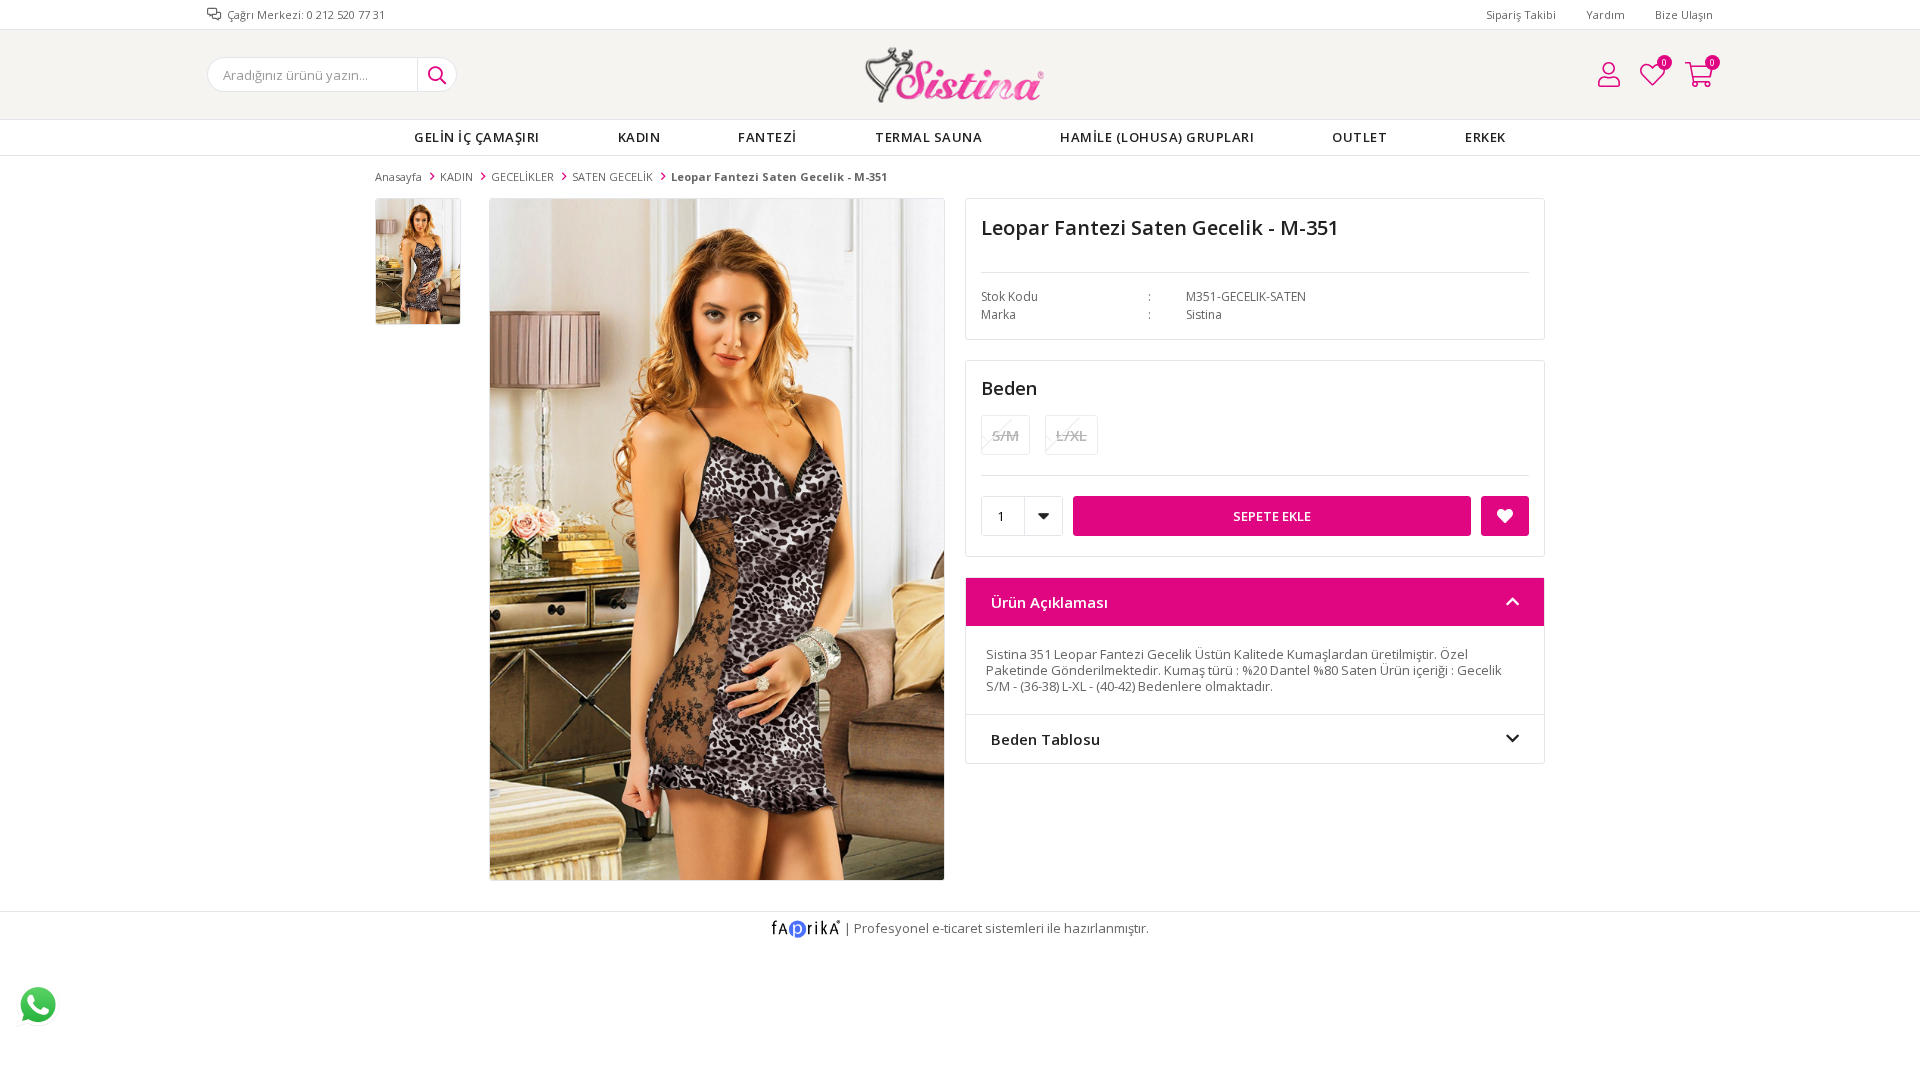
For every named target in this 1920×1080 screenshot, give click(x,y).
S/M (1005, 435)
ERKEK (1485, 137)
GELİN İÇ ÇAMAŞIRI (477, 137)
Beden (1009, 388)
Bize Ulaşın (1684, 14)
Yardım (1605, 14)
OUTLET (1359, 137)
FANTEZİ (767, 137)
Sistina (1204, 314)
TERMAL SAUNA (928, 137)
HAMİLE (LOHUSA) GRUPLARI (1157, 137)
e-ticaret (957, 928)
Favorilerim (1663, 65)
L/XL (1071, 435)
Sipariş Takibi (1521, 14)
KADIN (639, 137)
